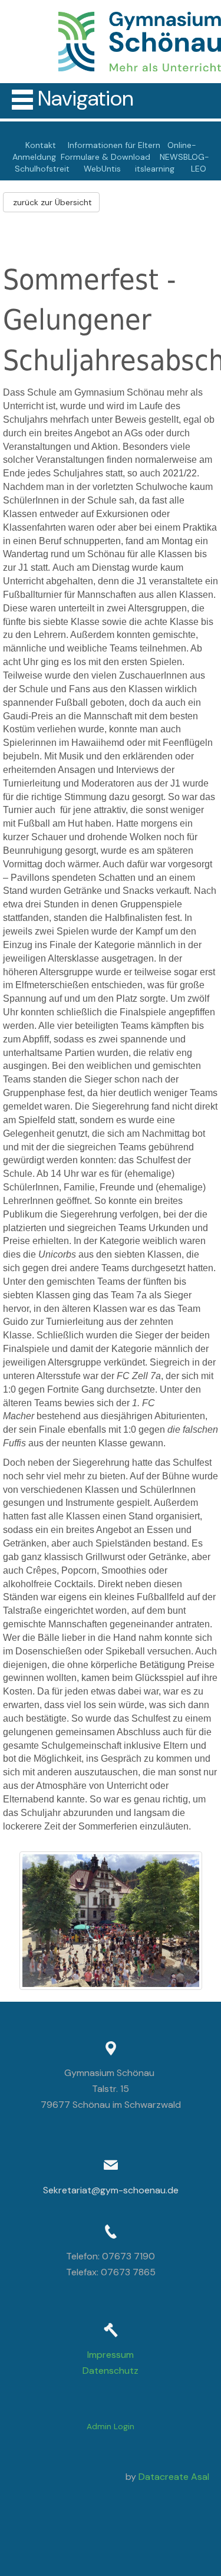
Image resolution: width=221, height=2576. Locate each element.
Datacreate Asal (174, 2477)
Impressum (111, 2355)
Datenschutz (111, 2371)
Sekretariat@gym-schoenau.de (111, 2190)
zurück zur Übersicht (51, 202)
